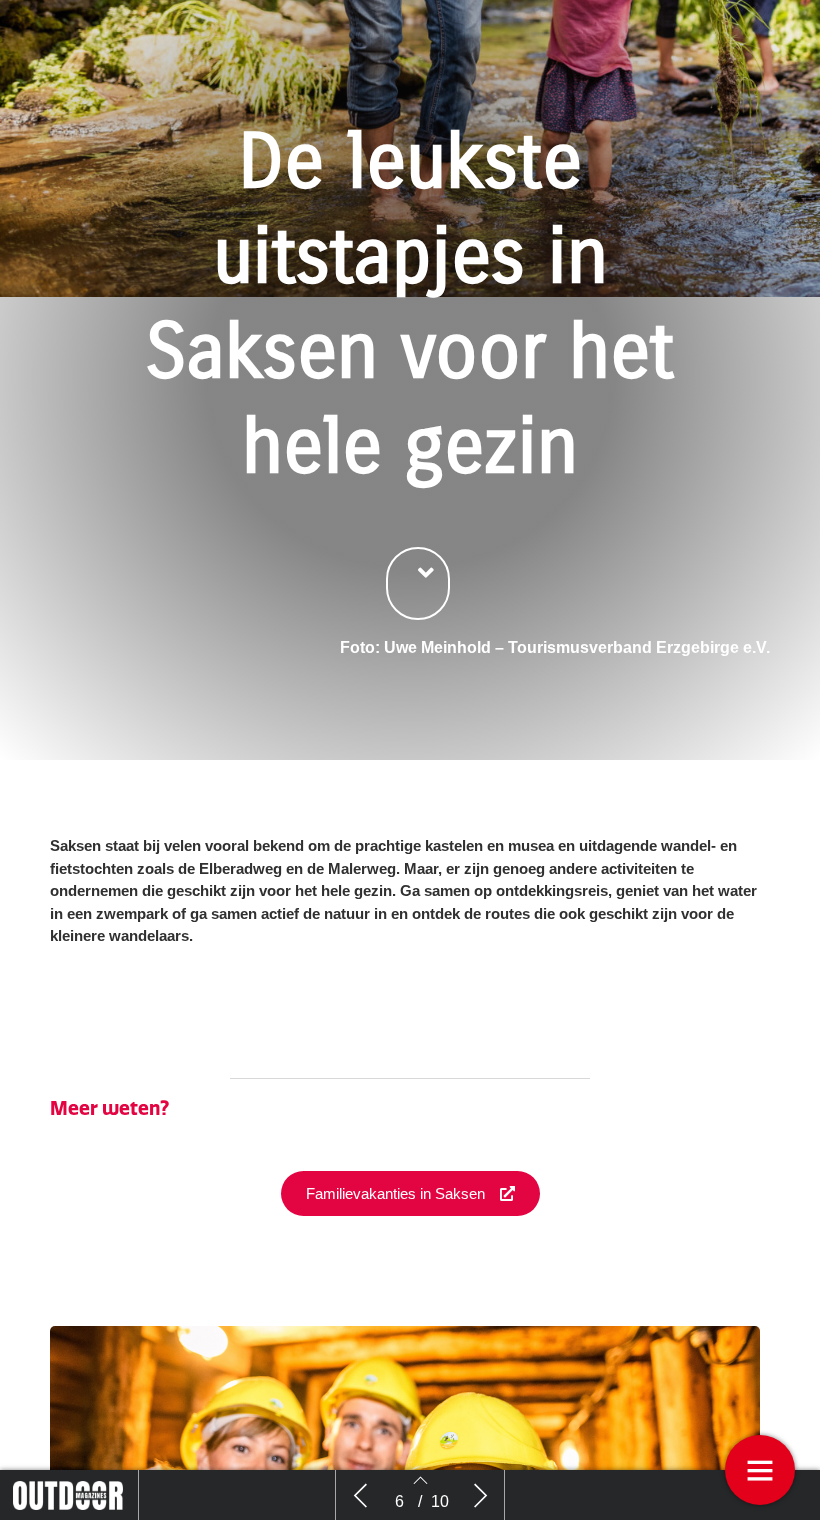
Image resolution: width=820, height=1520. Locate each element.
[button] (418, 583)
